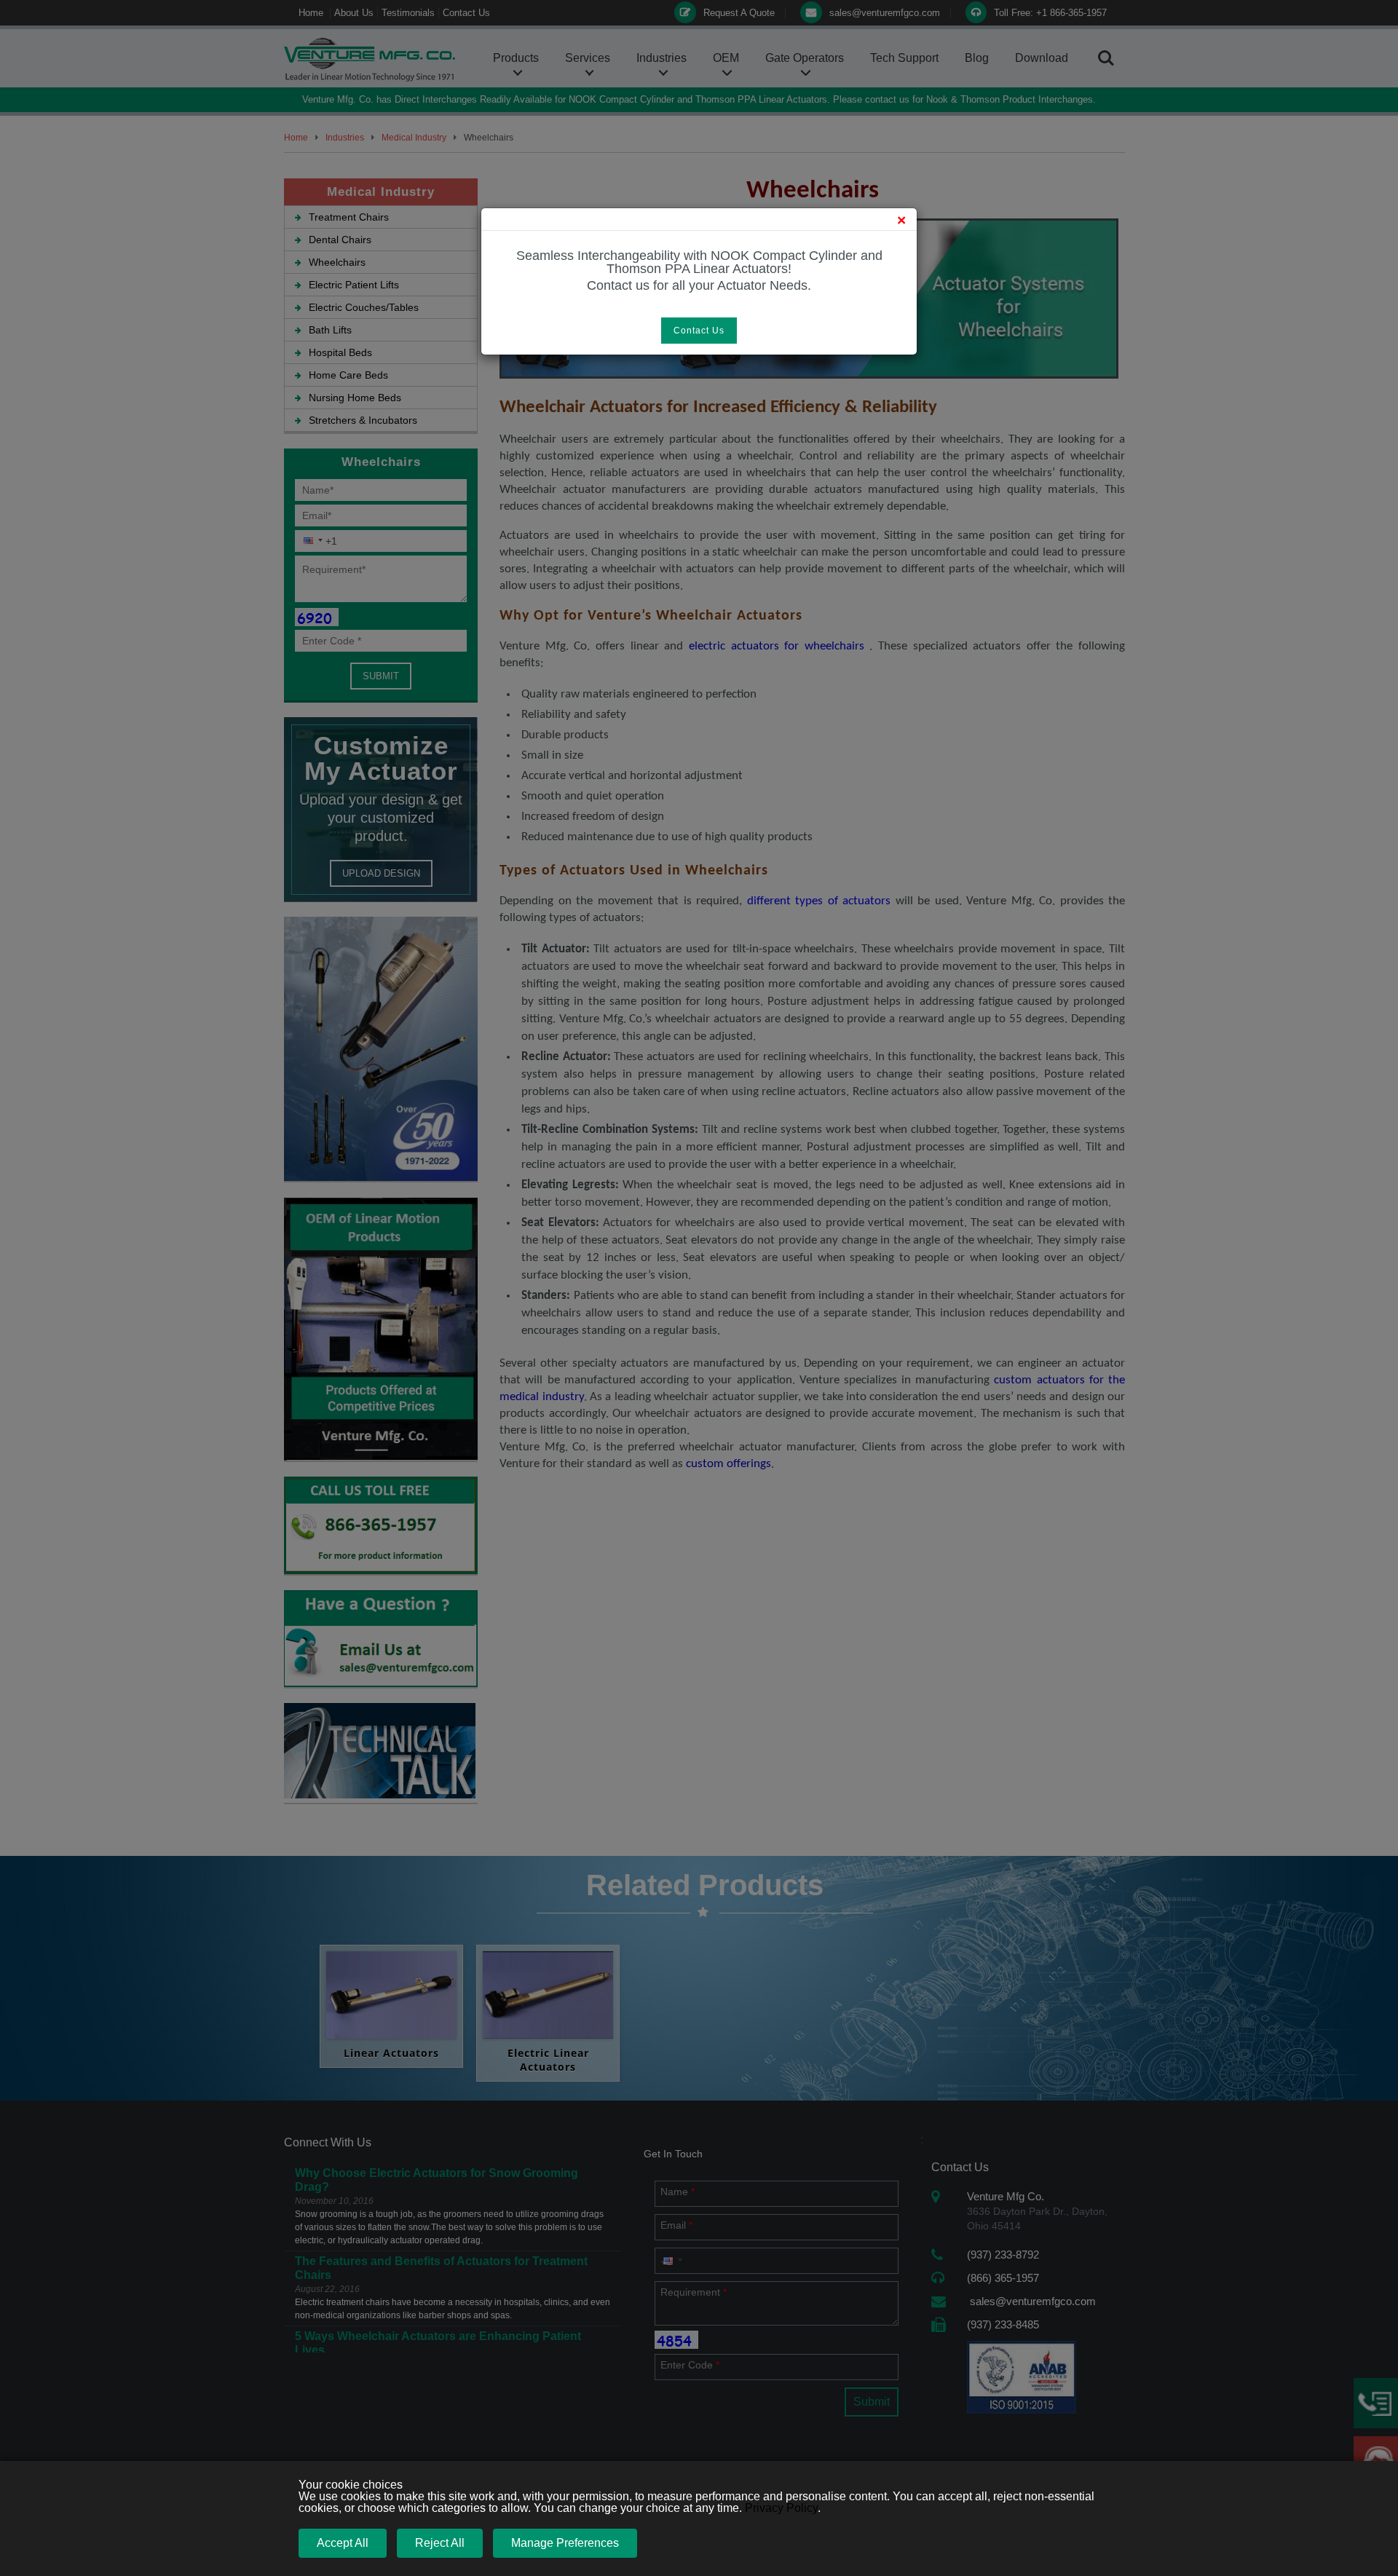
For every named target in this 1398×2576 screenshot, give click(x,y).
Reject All (440, 2543)
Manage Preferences (565, 2543)
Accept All (343, 2543)
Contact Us (699, 331)
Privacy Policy (781, 2508)
